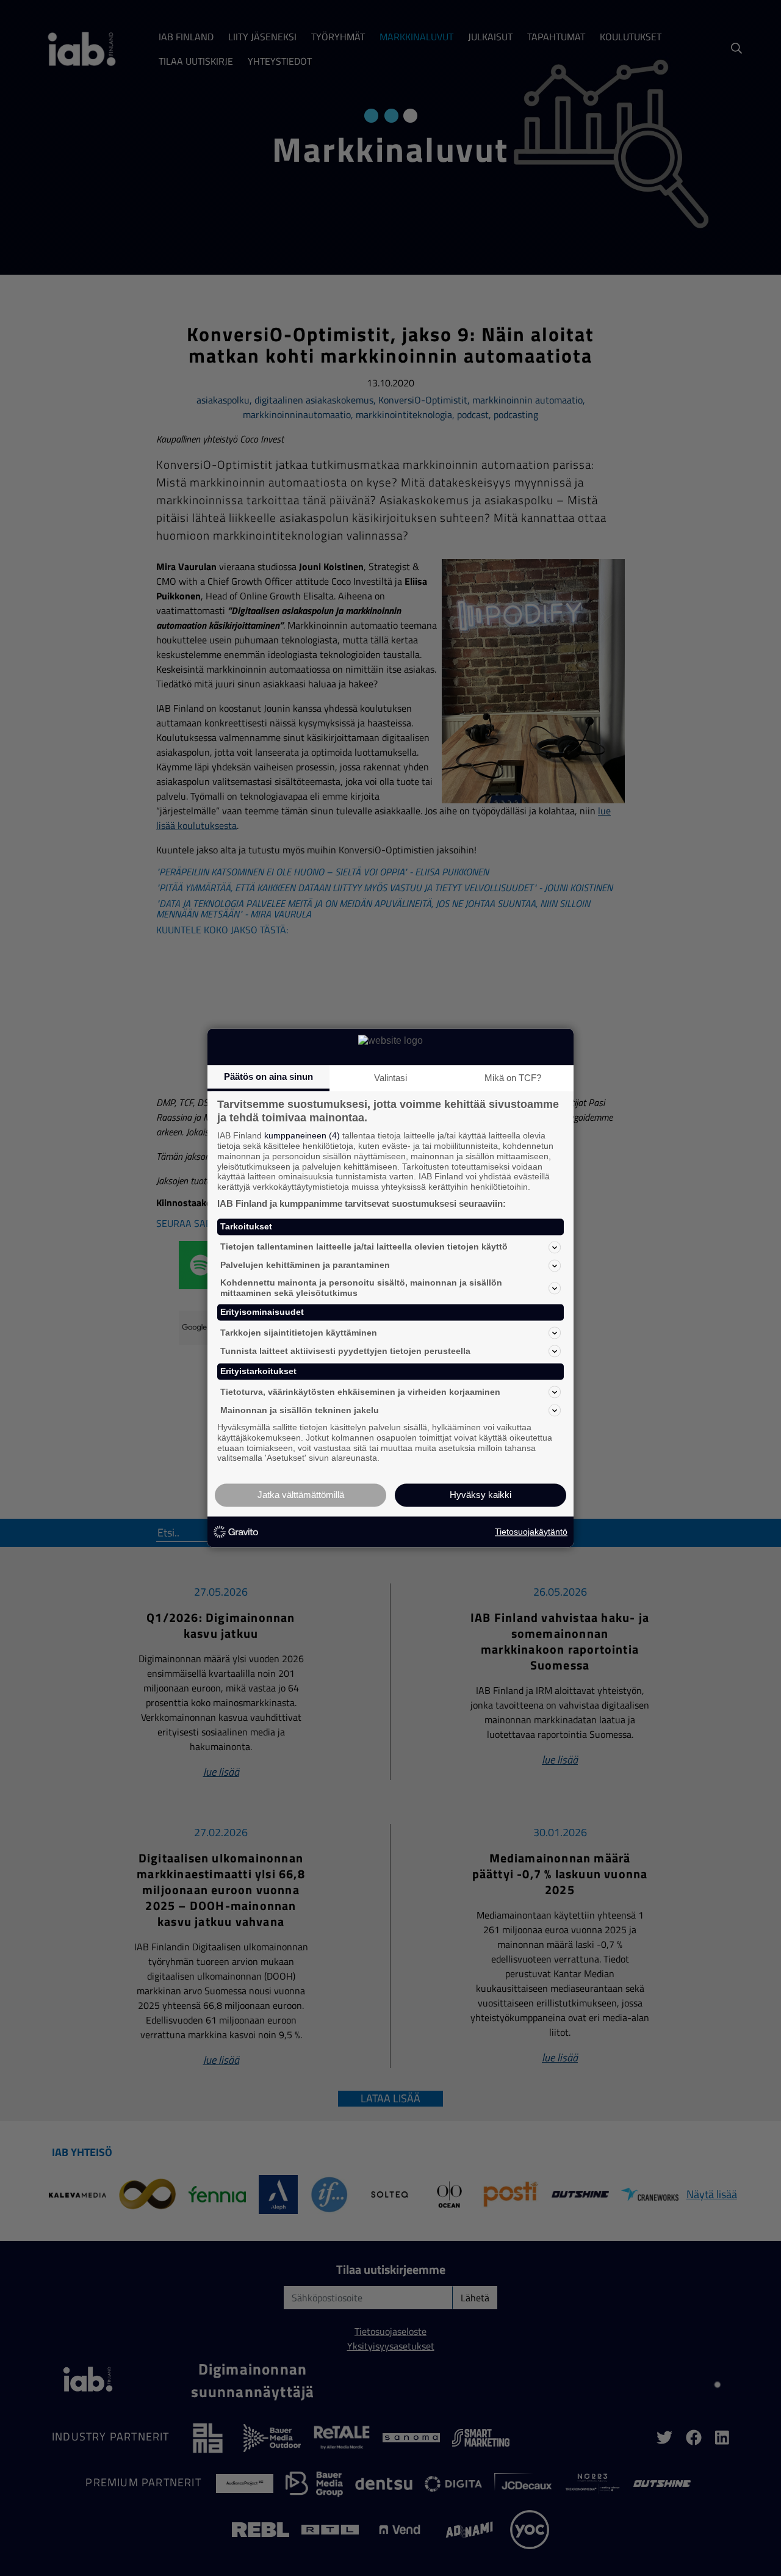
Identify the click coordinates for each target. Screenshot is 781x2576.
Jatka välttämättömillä (301, 1495)
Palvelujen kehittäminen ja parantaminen (305, 1265)
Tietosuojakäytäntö (531, 1532)
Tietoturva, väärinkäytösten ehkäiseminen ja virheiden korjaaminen (360, 1392)
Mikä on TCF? (513, 1078)
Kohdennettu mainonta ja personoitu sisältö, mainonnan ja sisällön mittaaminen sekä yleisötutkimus (361, 1288)
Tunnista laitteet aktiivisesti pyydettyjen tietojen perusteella (345, 1351)
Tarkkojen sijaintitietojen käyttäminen (299, 1333)
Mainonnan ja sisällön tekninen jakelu (300, 1410)
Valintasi (390, 1078)
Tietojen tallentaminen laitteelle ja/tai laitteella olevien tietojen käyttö (364, 1247)
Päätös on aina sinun (268, 1076)
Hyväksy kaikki (480, 1495)
